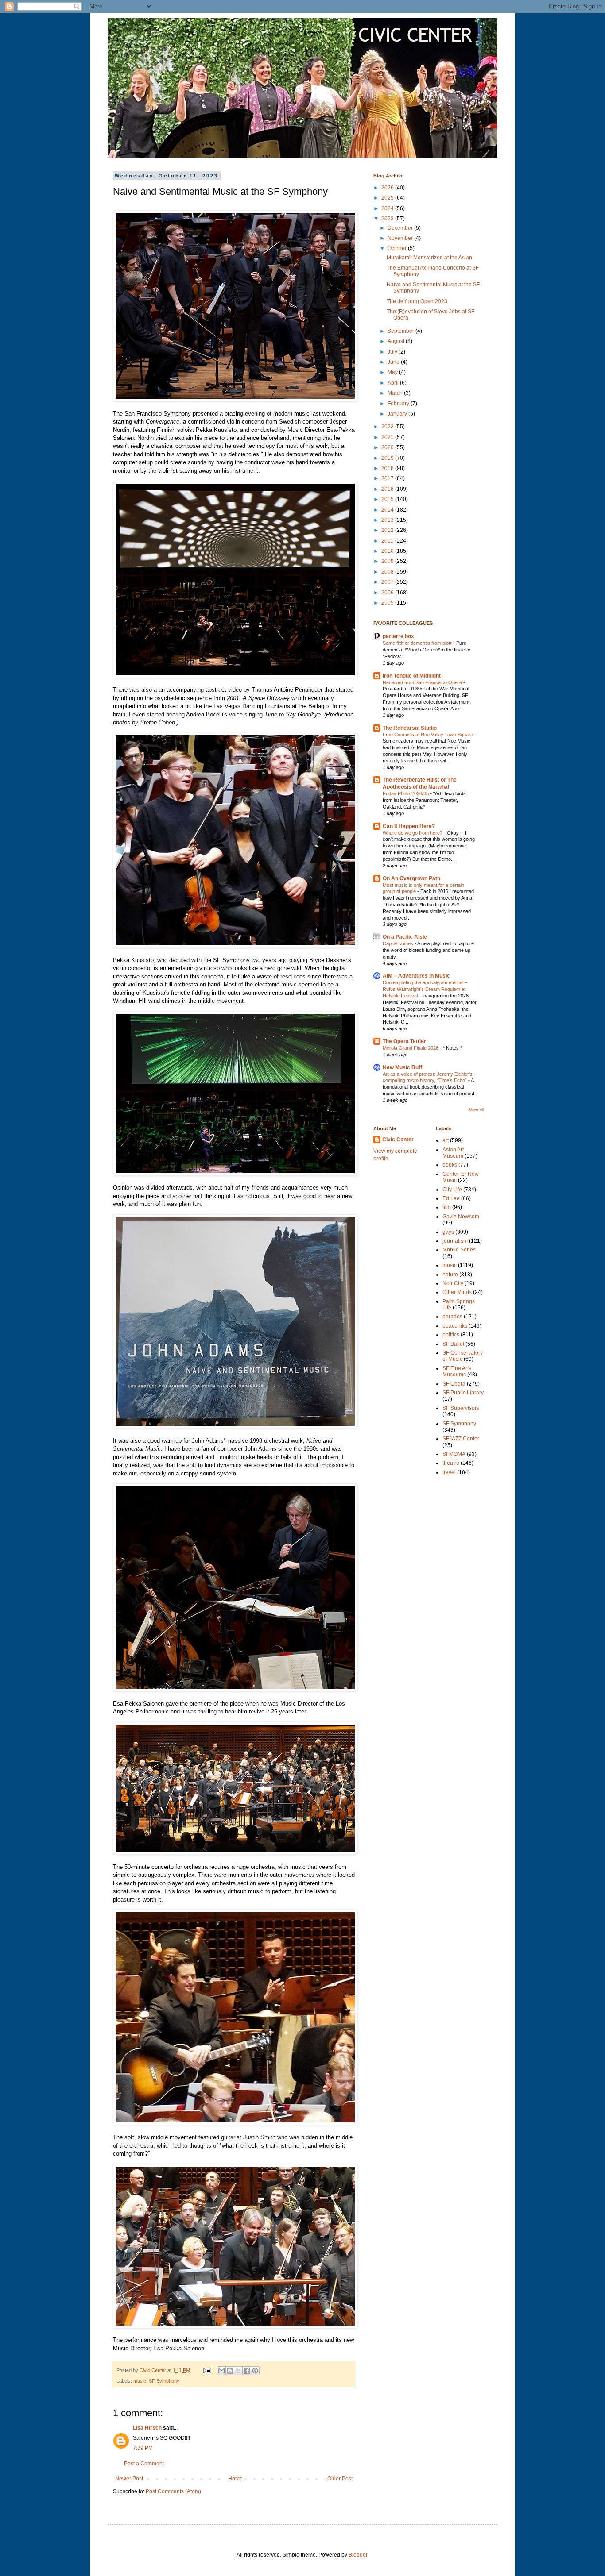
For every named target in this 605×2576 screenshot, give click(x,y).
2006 (388, 593)
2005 (388, 603)
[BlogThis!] (230, 2371)
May (393, 372)
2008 (388, 572)
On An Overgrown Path (411, 878)
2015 (388, 499)
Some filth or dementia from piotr (418, 643)
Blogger (358, 2555)
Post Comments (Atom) (173, 2491)
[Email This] (221, 2371)
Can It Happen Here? (409, 826)
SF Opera (454, 1384)
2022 (388, 427)
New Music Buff (402, 1067)
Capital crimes (399, 943)
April (394, 383)
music (140, 2381)
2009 (388, 561)
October (398, 248)
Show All (476, 1110)
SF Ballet (453, 1344)
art (446, 1140)
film (447, 1207)
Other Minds (457, 1292)
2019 (388, 458)
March (396, 393)
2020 (388, 447)
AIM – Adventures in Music (416, 976)
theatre (451, 1463)
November (401, 238)
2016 (388, 489)
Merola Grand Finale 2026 (411, 1048)
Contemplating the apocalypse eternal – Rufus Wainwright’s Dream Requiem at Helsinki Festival (425, 989)
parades (452, 1317)
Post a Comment (144, 2464)
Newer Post (129, 2479)
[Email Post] (207, 2370)
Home (235, 2479)
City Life (452, 1190)
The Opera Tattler (404, 1041)
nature (450, 1275)
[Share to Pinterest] (255, 2371)
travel (449, 1472)
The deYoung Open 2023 (417, 301)
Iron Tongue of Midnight (412, 676)
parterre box (398, 636)
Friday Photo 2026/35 (406, 793)
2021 (388, 437)
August (397, 341)
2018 (388, 468)
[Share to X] (238, 2371)
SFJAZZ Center (461, 1439)
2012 (388, 530)
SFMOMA (454, 1454)
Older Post (340, 2479)
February (399, 404)
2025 (388, 198)
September (401, 331)
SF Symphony (164, 2381)
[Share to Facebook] (247, 2371)
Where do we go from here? (413, 833)
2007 (388, 582)
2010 (388, 551)
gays (448, 1232)
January (398, 414)
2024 (388, 208)
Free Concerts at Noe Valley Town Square (429, 735)
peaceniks (455, 1326)
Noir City (453, 1283)
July (393, 352)
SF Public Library (463, 1393)
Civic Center (398, 1140)
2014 (388, 510)
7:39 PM (143, 2448)
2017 (388, 478)
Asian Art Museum (453, 1153)
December (401, 228)
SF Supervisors (461, 1408)
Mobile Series (459, 1250)
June (394, 362)
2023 (388, 219)
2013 (388, 520)
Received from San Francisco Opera (423, 682)
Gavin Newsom (461, 1217)
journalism (455, 1241)
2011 (388, 541)
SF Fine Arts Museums (457, 1371)
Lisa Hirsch (147, 2428)
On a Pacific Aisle (405, 937)
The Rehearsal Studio (410, 728)
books (450, 1165)
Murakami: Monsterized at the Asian (429, 258)
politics (451, 1335)
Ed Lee (451, 1198)
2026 (388, 188)
